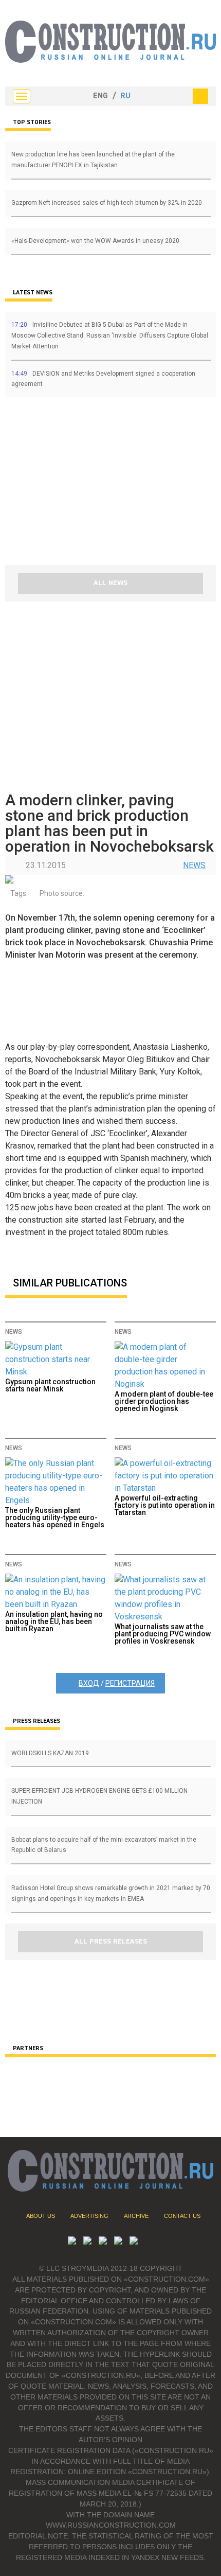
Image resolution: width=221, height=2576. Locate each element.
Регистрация (130, 1683)
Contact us (182, 2216)
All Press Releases (111, 1942)
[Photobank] (72, 2242)
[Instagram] (103, 2242)
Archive (136, 2216)
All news (110, 583)
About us (41, 2216)
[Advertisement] (67, 485)
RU (125, 96)
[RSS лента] (118, 2242)
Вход (89, 1683)
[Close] (200, 96)
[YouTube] (87, 2242)
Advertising (89, 2216)
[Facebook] (134, 2242)
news (194, 865)
